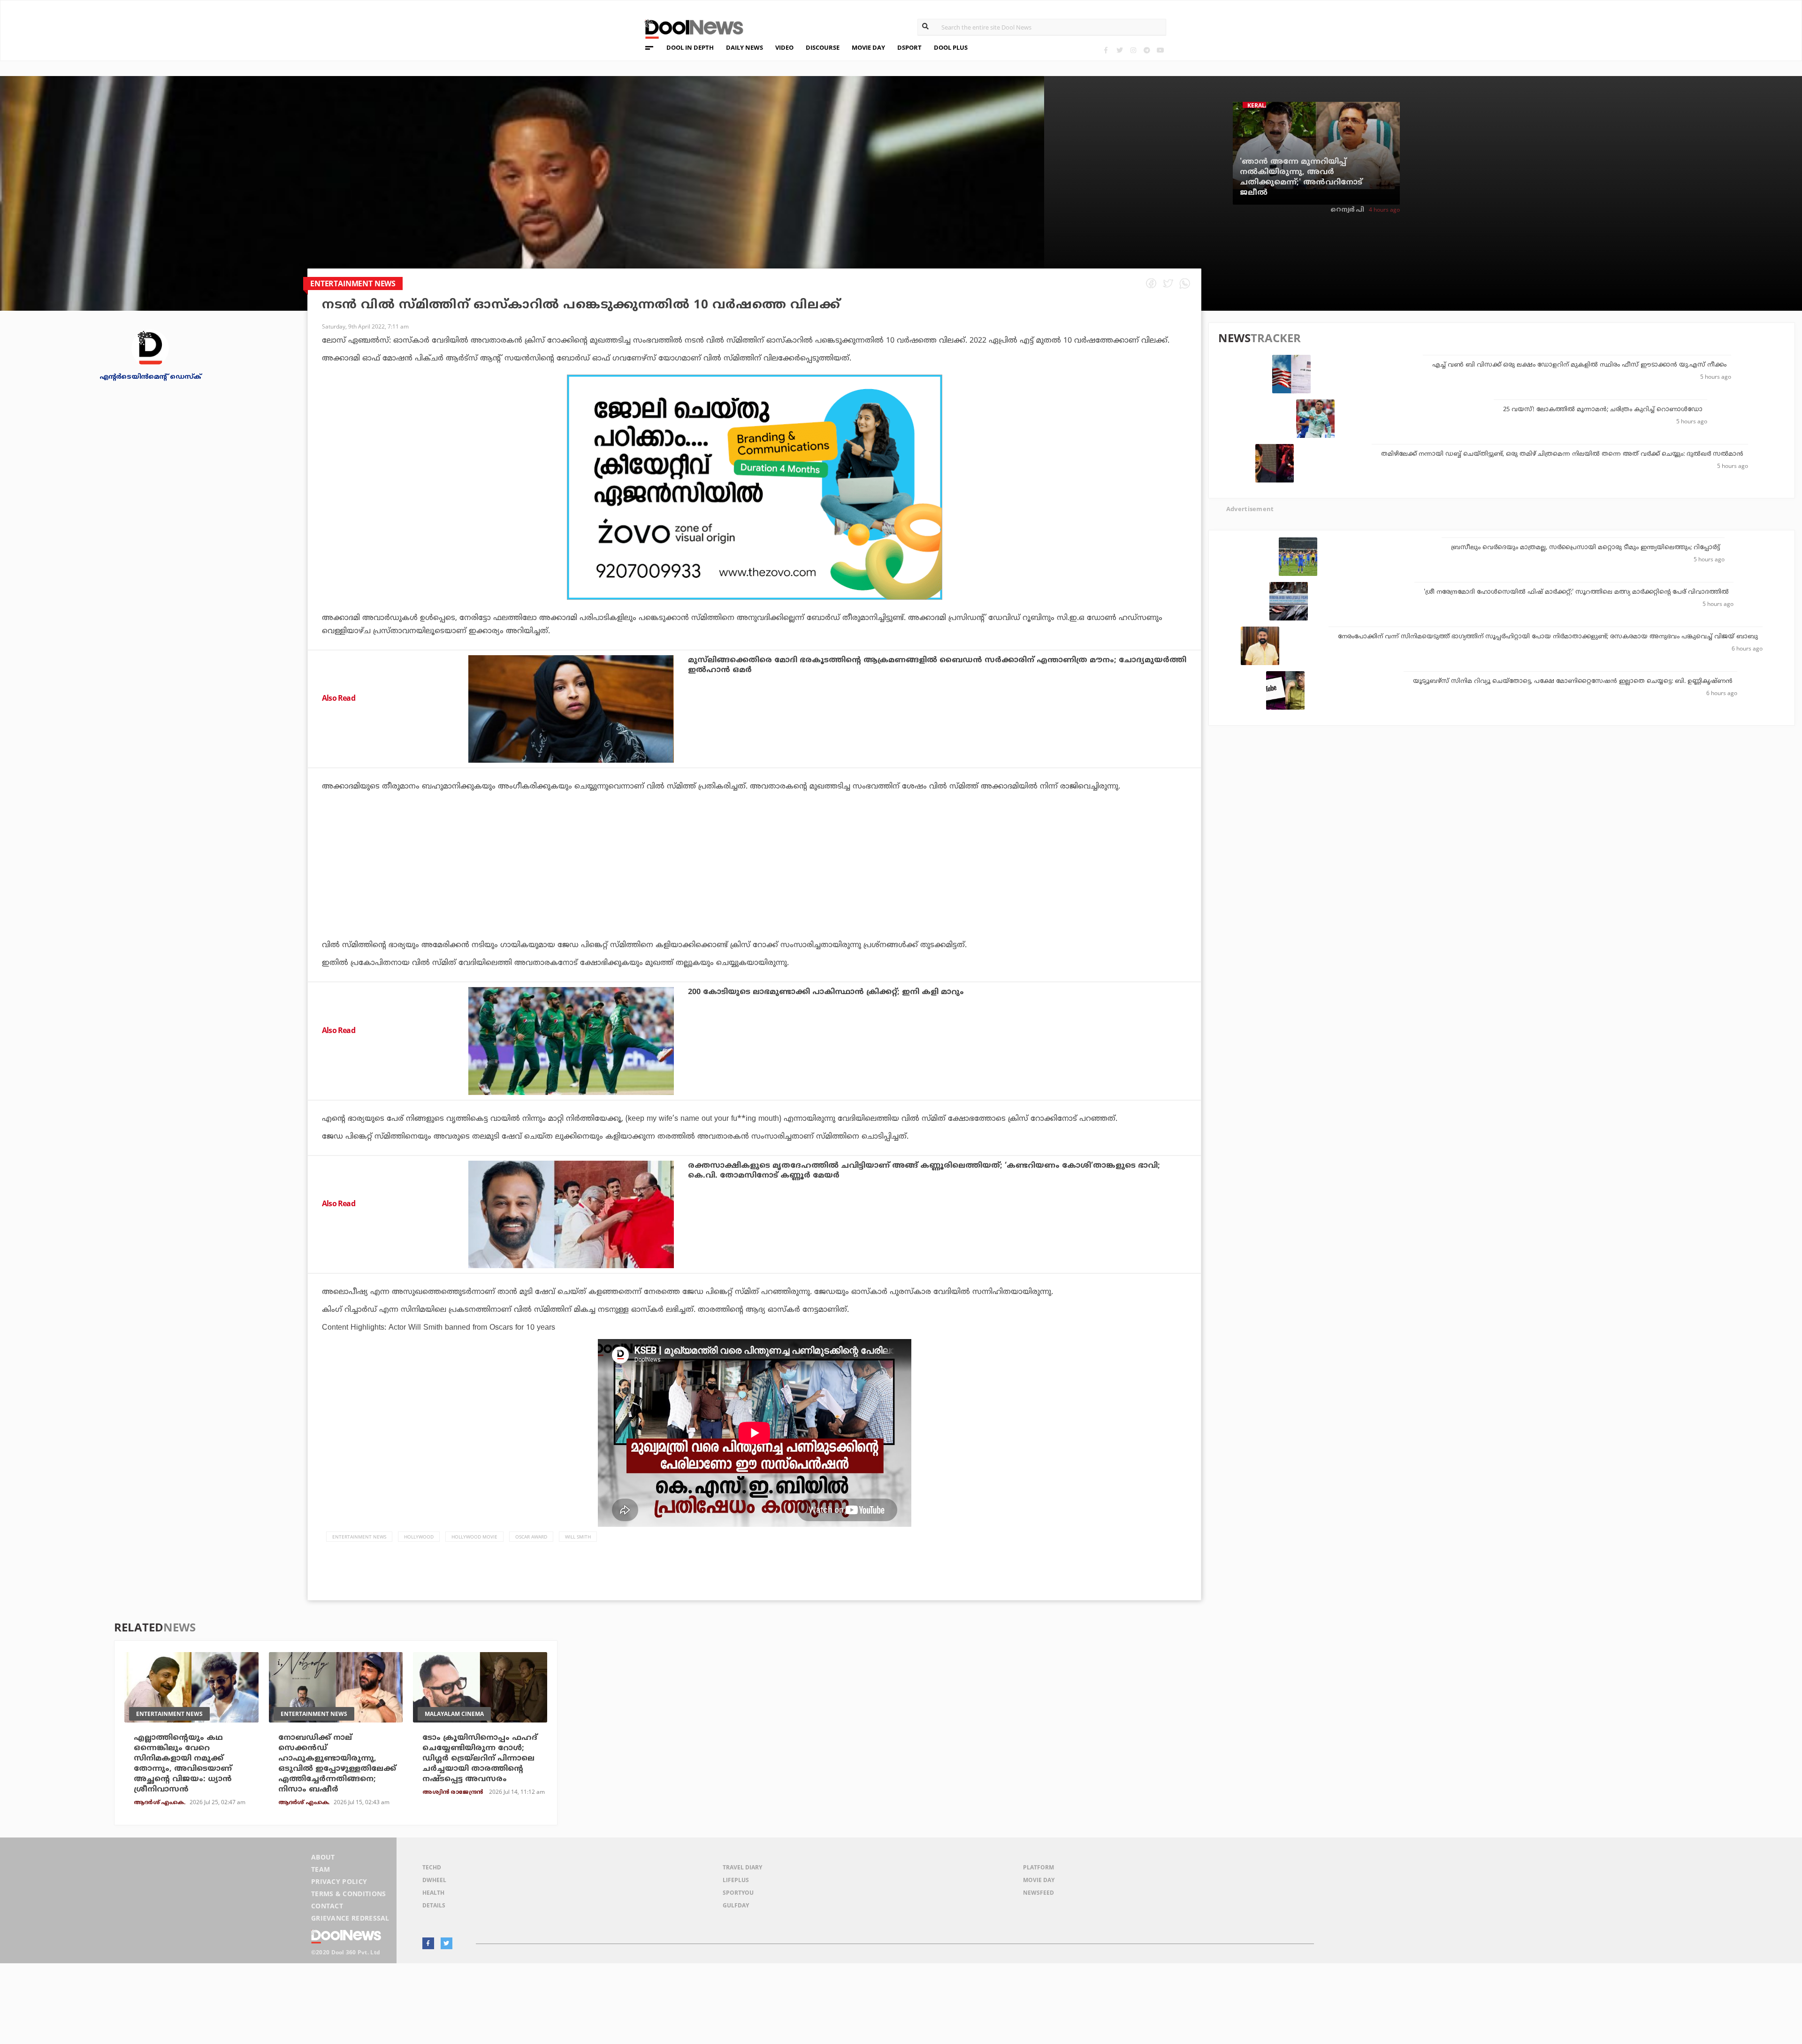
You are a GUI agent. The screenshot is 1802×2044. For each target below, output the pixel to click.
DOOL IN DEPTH (690, 47)
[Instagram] (1133, 50)
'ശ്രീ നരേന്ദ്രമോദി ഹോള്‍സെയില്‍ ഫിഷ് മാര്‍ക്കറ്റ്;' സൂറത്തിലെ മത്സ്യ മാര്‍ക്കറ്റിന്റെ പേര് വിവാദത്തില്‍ (1576, 592)
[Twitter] (1119, 50)
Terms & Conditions (349, 1894)
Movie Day (1039, 1880)
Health (433, 1893)
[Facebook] (1106, 50)
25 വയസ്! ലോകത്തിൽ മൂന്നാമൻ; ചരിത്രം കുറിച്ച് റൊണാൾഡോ (1603, 410)
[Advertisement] (754, 487)
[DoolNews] (690, 28)
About (323, 1857)
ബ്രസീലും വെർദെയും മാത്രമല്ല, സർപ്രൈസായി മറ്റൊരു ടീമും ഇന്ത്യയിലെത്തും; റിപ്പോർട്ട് (1585, 548)
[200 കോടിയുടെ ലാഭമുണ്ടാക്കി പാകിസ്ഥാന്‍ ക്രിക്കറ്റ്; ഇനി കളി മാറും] (571, 1041)
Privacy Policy (339, 1881)
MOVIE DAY (868, 47)
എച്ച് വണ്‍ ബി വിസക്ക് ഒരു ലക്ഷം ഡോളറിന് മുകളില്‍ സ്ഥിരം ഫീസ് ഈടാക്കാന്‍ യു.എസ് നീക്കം (1579, 365)
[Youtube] (1160, 50)
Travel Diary (742, 1867)
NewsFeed (1038, 1893)
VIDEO (784, 47)
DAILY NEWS (744, 47)
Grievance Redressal (350, 1918)
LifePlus (736, 1880)
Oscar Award (531, 1537)
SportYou (738, 1893)
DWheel (434, 1880)
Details (434, 1905)
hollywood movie (474, 1537)
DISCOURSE (823, 47)
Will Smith (578, 1537)
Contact (327, 1906)
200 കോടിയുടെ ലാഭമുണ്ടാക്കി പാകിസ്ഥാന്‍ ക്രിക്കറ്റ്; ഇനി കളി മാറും (826, 992)
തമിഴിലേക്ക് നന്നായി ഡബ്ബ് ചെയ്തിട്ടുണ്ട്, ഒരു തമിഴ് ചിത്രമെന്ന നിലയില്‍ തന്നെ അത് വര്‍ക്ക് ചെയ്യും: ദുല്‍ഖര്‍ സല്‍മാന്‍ (1562, 454)
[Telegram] (1147, 50)
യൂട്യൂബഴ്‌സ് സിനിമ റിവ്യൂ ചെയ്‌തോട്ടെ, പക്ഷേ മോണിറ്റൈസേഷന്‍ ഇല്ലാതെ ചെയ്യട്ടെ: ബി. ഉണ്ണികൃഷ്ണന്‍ (1573, 681)
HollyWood (419, 1537)
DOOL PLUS (951, 47)
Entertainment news (359, 1537)
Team (321, 1869)
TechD (432, 1867)
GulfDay (736, 1905)
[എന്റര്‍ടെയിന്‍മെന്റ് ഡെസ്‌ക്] (150, 348)
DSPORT (909, 47)
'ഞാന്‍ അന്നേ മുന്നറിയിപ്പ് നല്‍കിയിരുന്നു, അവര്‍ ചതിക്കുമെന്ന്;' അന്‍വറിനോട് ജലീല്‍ (1301, 177)
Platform (1038, 1867)
